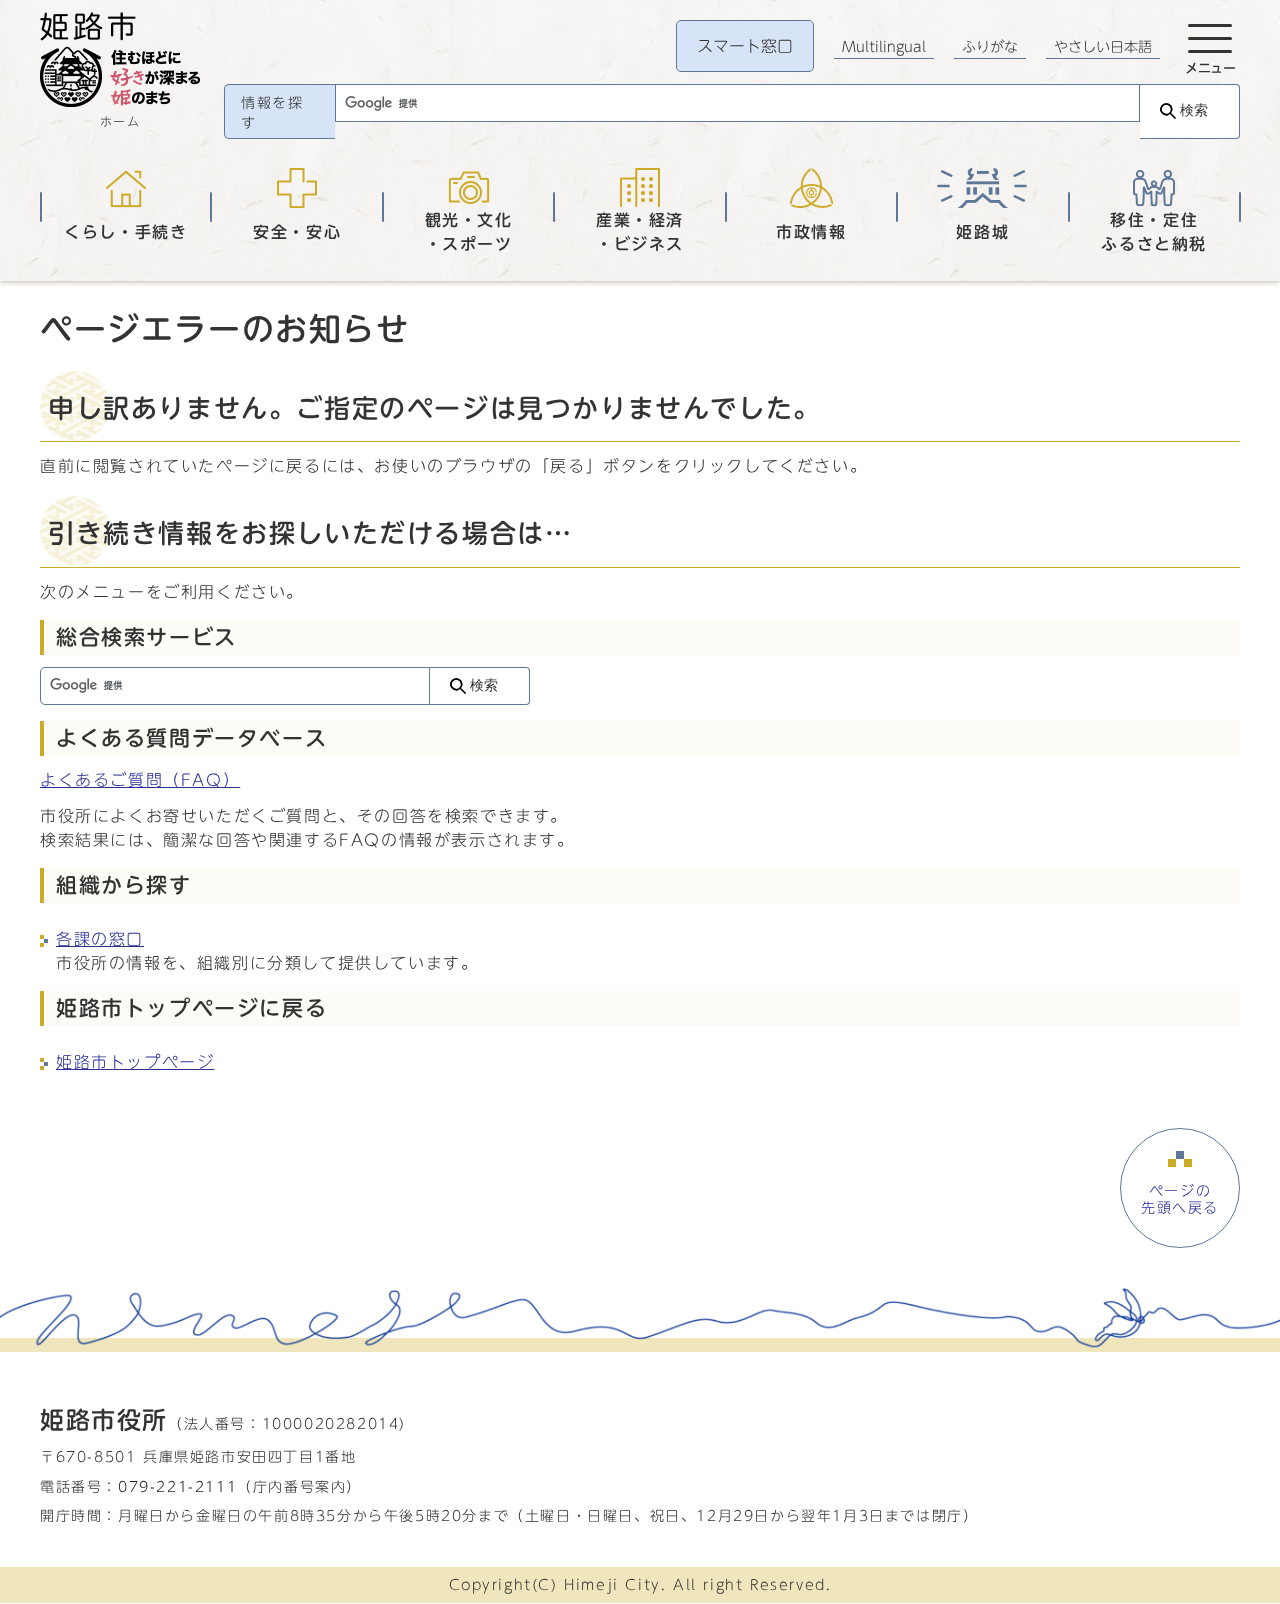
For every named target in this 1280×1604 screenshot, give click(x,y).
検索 (1194, 110)
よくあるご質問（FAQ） (140, 780)
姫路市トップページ (135, 1062)
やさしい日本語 (1103, 47)
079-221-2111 (177, 1486)
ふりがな (990, 47)
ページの (1180, 1199)
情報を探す (272, 113)
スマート (745, 46)
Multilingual (884, 47)
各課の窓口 (100, 939)
